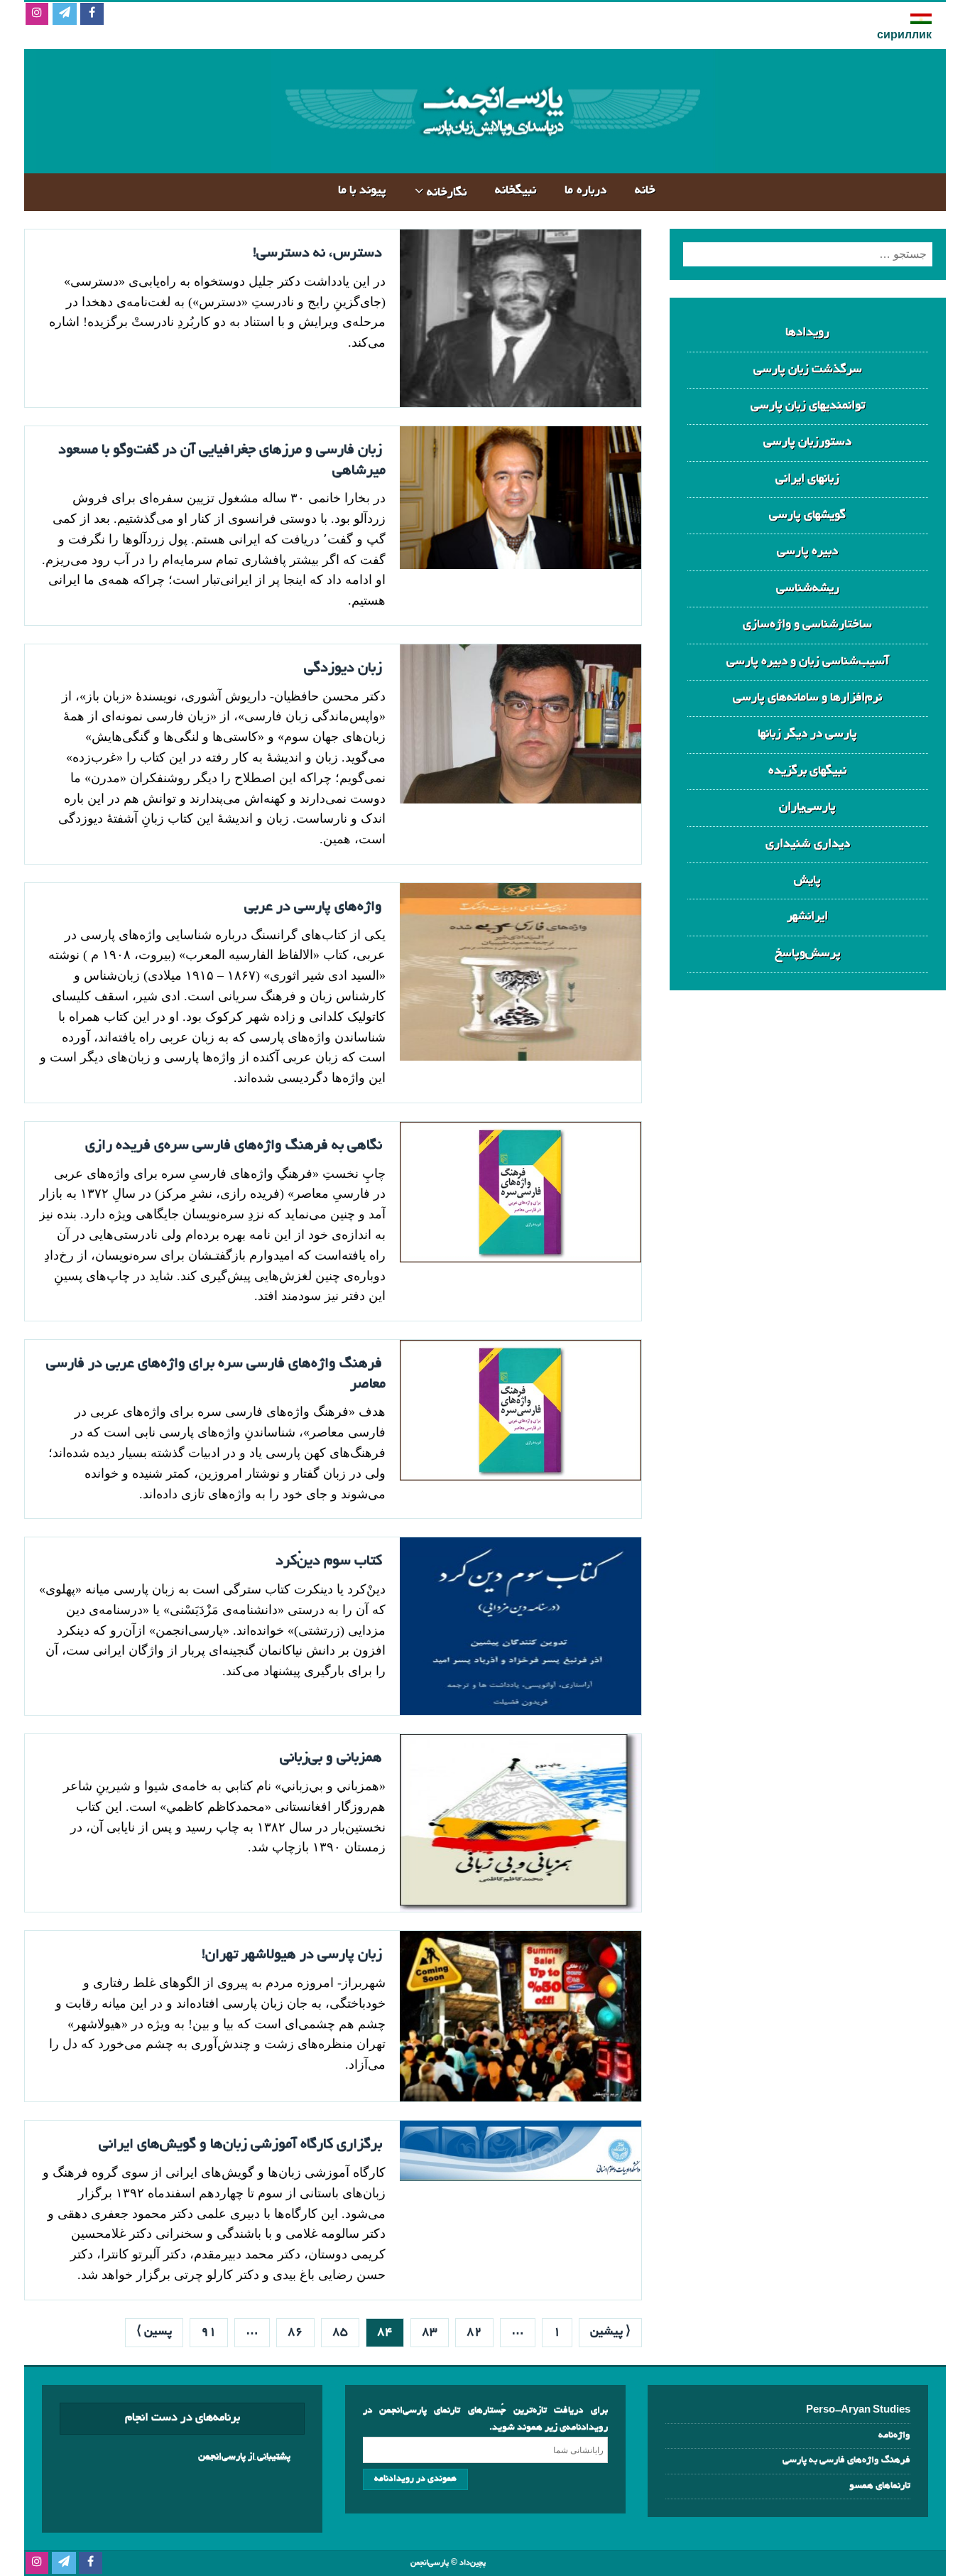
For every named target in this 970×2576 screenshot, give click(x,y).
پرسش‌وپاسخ (808, 954)
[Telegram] (64, 15)
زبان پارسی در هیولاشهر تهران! (292, 1955)
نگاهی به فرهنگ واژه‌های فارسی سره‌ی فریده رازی (234, 1146)
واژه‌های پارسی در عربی (313, 907)
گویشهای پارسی (807, 515)
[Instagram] (37, 15)
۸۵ (340, 2332)
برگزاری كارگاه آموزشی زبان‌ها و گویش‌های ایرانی (240, 2145)
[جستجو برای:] (808, 254)
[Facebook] (92, 15)
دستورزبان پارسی (807, 442)
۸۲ (474, 2332)
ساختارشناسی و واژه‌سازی (807, 625)
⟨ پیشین (610, 2332)
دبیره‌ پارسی (807, 552)
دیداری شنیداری (808, 844)
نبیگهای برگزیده (807, 771)
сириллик (904, 36)
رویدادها (807, 333)
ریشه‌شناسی (808, 589)
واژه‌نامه (894, 2436)
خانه (645, 191)
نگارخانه (447, 193)
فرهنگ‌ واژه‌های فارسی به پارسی (846, 2461)
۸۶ (295, 2332)
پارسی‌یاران (807, 807)
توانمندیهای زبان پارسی (808, 406)
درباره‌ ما (585, 191)
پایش (807, 881)
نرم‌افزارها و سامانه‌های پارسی (807, 698)
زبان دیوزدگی (343, 669)
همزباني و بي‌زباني (331, 1758)
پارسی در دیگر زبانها (807, 734)
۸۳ (430, 2332)
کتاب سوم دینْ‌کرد (329, 1562)
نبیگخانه (516, 191)
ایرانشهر (807, 917)
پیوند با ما (362, 191)
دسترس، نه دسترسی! (317, 254)
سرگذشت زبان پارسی (808, 370)
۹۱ (209, 2332)
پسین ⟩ (154, 2332)
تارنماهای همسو (880, 2486)
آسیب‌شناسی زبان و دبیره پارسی (808, 662)
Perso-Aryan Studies (858, 2411)
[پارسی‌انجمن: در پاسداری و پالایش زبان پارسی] (491, 162)
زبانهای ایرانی (807, 479)
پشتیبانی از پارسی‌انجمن (244, 2457)
